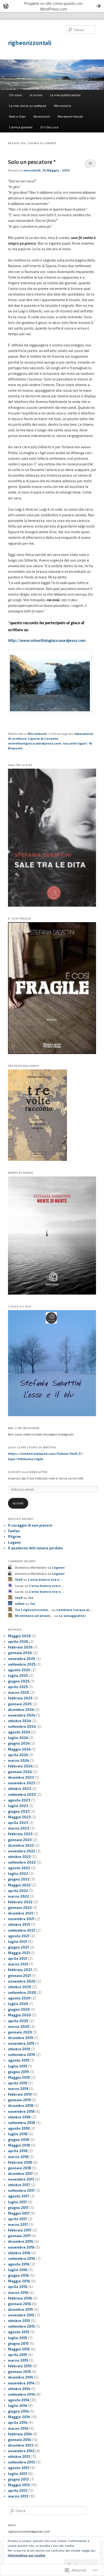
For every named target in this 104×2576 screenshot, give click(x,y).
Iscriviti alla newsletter (28, 1472)
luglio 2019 (18, 2066)
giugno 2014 (18, 2411)
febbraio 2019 (20, 2094)
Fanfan (14, 1531)
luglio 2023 (18, 1806)
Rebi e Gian (17, 116)
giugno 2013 (18, 2479)
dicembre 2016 (21, 2241)
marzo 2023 (19, 1828)
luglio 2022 (18, 1874)
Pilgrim (14, 1536)
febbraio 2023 (20, 1834)
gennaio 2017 (19, 2236)
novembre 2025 (22, 1659)
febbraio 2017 (20, 2230)
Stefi (19, 1579)
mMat (20, 1603)
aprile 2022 (18, 1891)
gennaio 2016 (20, 2304)
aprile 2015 (18, 2355)
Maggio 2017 (19, 2213)
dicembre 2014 (21, 2377)
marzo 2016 (18, 2293)
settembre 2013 (21, 2462)
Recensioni (42, 116)
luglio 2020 (18, 2004)
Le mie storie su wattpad (28, 106)
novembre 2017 (21, 2179)
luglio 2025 (18, 1676)
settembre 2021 (21, 1930)
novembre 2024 (22, 1715)
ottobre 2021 (19, 1924)
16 (90, 163)
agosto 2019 (19, 2060)
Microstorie (63, 106)
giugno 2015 (18, 2343)
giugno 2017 (18, 2208)
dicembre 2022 (21, 1845)
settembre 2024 (22, 1726)
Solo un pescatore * (32, 162)
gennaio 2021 (19, 1976)
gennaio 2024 (20, 1772)
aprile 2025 (18, 1687)
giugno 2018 (19, 2140)
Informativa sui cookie (27, 2555)
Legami (14, 1542)
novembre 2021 (21, 1919)
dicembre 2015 (21, 2309)
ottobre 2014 (19, 2389)
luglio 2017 (17, 2202)
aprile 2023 (18, 1823)
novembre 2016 (21, 2247)
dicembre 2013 (21, 2445)
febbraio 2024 (20, 1766)
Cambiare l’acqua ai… (74, 1610)
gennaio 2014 (19, 2440)
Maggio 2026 (19, 1636)
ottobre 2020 (20, 1987)
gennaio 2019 (19, 2100)
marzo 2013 (18, 2496)
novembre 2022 (22, 1851)
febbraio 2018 (20, 2162)
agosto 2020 (19, 1998)
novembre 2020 (22, 1981)
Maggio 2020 (19, 2015)
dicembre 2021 (21, 1913)
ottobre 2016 (19, 2253)
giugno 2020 (19, 2009)
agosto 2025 (19, 1670)
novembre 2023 (22, 1783)
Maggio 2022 (19, 1885)
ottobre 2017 (19, 2185)
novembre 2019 (21, 2043)
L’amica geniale (21, 127)
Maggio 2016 (19, 2281)
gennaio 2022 (20, 1908)
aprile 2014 (18, 2422)
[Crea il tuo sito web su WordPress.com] (52, 6)
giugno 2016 (19, 2275)
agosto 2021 (19, 1936)
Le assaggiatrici (72, 1616)
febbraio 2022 (20, 1902)
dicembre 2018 (21, 2106)
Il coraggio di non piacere (30, 1525)
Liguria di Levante (43, 738)
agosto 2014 (19, 2400)
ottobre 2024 (19, 1721)
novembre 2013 (21, 2451)
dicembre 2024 (21, 1710)
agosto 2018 (19, 2128)
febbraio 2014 (20, 2434)
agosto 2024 (19, 1732)
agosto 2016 (19, 2264)
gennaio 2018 (20, 2168)
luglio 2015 (18, 2338)
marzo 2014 (18, 2428)
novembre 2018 (21, 2111)
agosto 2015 (19, 2332)
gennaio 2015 (19, 2372)
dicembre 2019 (21, 2038)
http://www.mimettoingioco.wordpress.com (47, 641)
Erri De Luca (49, 127)
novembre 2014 (21, 2383)
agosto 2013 (19, 2468)
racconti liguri (75, 743)
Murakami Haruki (70, 116)
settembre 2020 (22, 1992)
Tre (31, 1598)
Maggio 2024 (19, 1749)
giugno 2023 (19, 1811)
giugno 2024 (19, 1743)
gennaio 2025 (20, 1704)
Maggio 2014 (19, 2417)
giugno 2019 (18, 2072)
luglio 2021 (18, 1942)
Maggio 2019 (19, 2077)
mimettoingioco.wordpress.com (35, 743)
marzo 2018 (18, 2157)
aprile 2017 (17, 2219)
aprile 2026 (18, 1642)
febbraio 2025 (20, 1698)
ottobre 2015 (19, 2321)
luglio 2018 (18, 2134)
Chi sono (15, 95)
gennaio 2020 (20, 2032)
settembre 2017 (21, 2190)
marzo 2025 (19, 1692)
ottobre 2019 (19, 2049)
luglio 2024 (18, 1738)
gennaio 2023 (20, 1840)
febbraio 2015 (20, 2366)
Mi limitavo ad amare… (34, 1616)
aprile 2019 (18, 2083)
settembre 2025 (22, 1664)
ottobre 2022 (19, 1857)
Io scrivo (36, 95)
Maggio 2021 (19, 1953)
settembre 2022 (22, 1862)
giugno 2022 (19, 1879)
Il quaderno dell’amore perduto (35, 1548)
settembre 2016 (22, 2259)
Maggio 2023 (19, 1817)
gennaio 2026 (20, 1653)
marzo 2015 (18, 2360)
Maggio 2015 (19, 2349)
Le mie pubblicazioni (65, 95)
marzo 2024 (19, 1760)
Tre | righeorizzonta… (33, 1610)
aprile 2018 (18, 2151)
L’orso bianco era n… (45, 1579)
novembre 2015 (21, 2315)
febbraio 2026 (20, 1647)
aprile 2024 (18, 1755)
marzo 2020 (19, 2027)
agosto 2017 (19, 2196)
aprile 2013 (18, 2491)
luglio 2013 (18, 2474)
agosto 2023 (19, 1800)
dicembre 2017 (20, 2174)
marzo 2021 (18, 1964)
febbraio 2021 (20, 1970)
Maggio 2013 (19, 2485)
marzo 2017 (18, 2224)
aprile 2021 (18, 1958)
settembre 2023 (22, 1794)
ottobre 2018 (19, 2117)
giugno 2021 (18, 1947)
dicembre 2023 (21, 1777)
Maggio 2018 (19, 2145)
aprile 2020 (18, 2021)
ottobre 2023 (19, 1789)
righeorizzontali (30, 43)
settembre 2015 (21, 2326)
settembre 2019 (21, 2055)
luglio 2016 (18, 2270)
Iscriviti (18, 1503)
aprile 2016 (18, 2287)
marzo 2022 (19, 1896)
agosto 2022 (19, 1868)
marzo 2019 (18, 2089)
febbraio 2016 (20, 2298)
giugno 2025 (19, 1681)
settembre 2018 (22, 2123)
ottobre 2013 (19, 2457)
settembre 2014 (21, 2394)
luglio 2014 (18, 2406)
